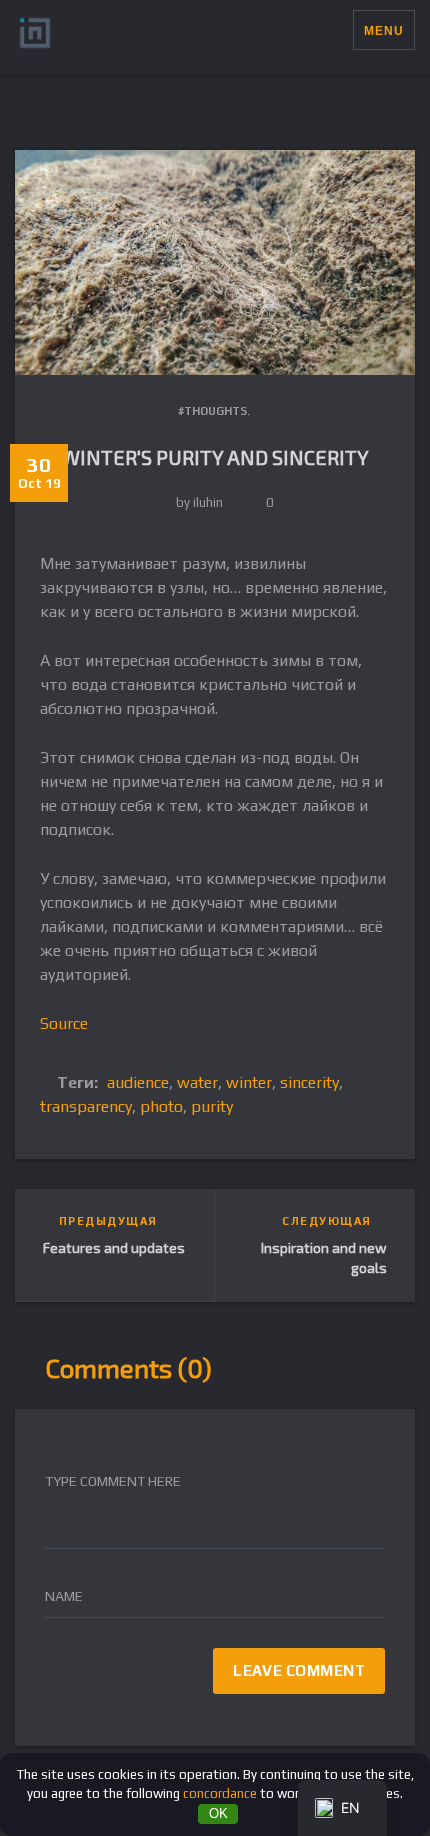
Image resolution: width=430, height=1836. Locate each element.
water (197, 1082)
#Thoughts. (214, 411)
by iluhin (199, 502)
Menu (384, 31)
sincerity (309, 1082)
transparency (86, 1106)
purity (212, 1106)
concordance (220, 1793)
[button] (337, 30)
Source (64, 1023)
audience (138, 1082)
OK (218, 1813)
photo (161, 1106)
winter (249, 1082)
